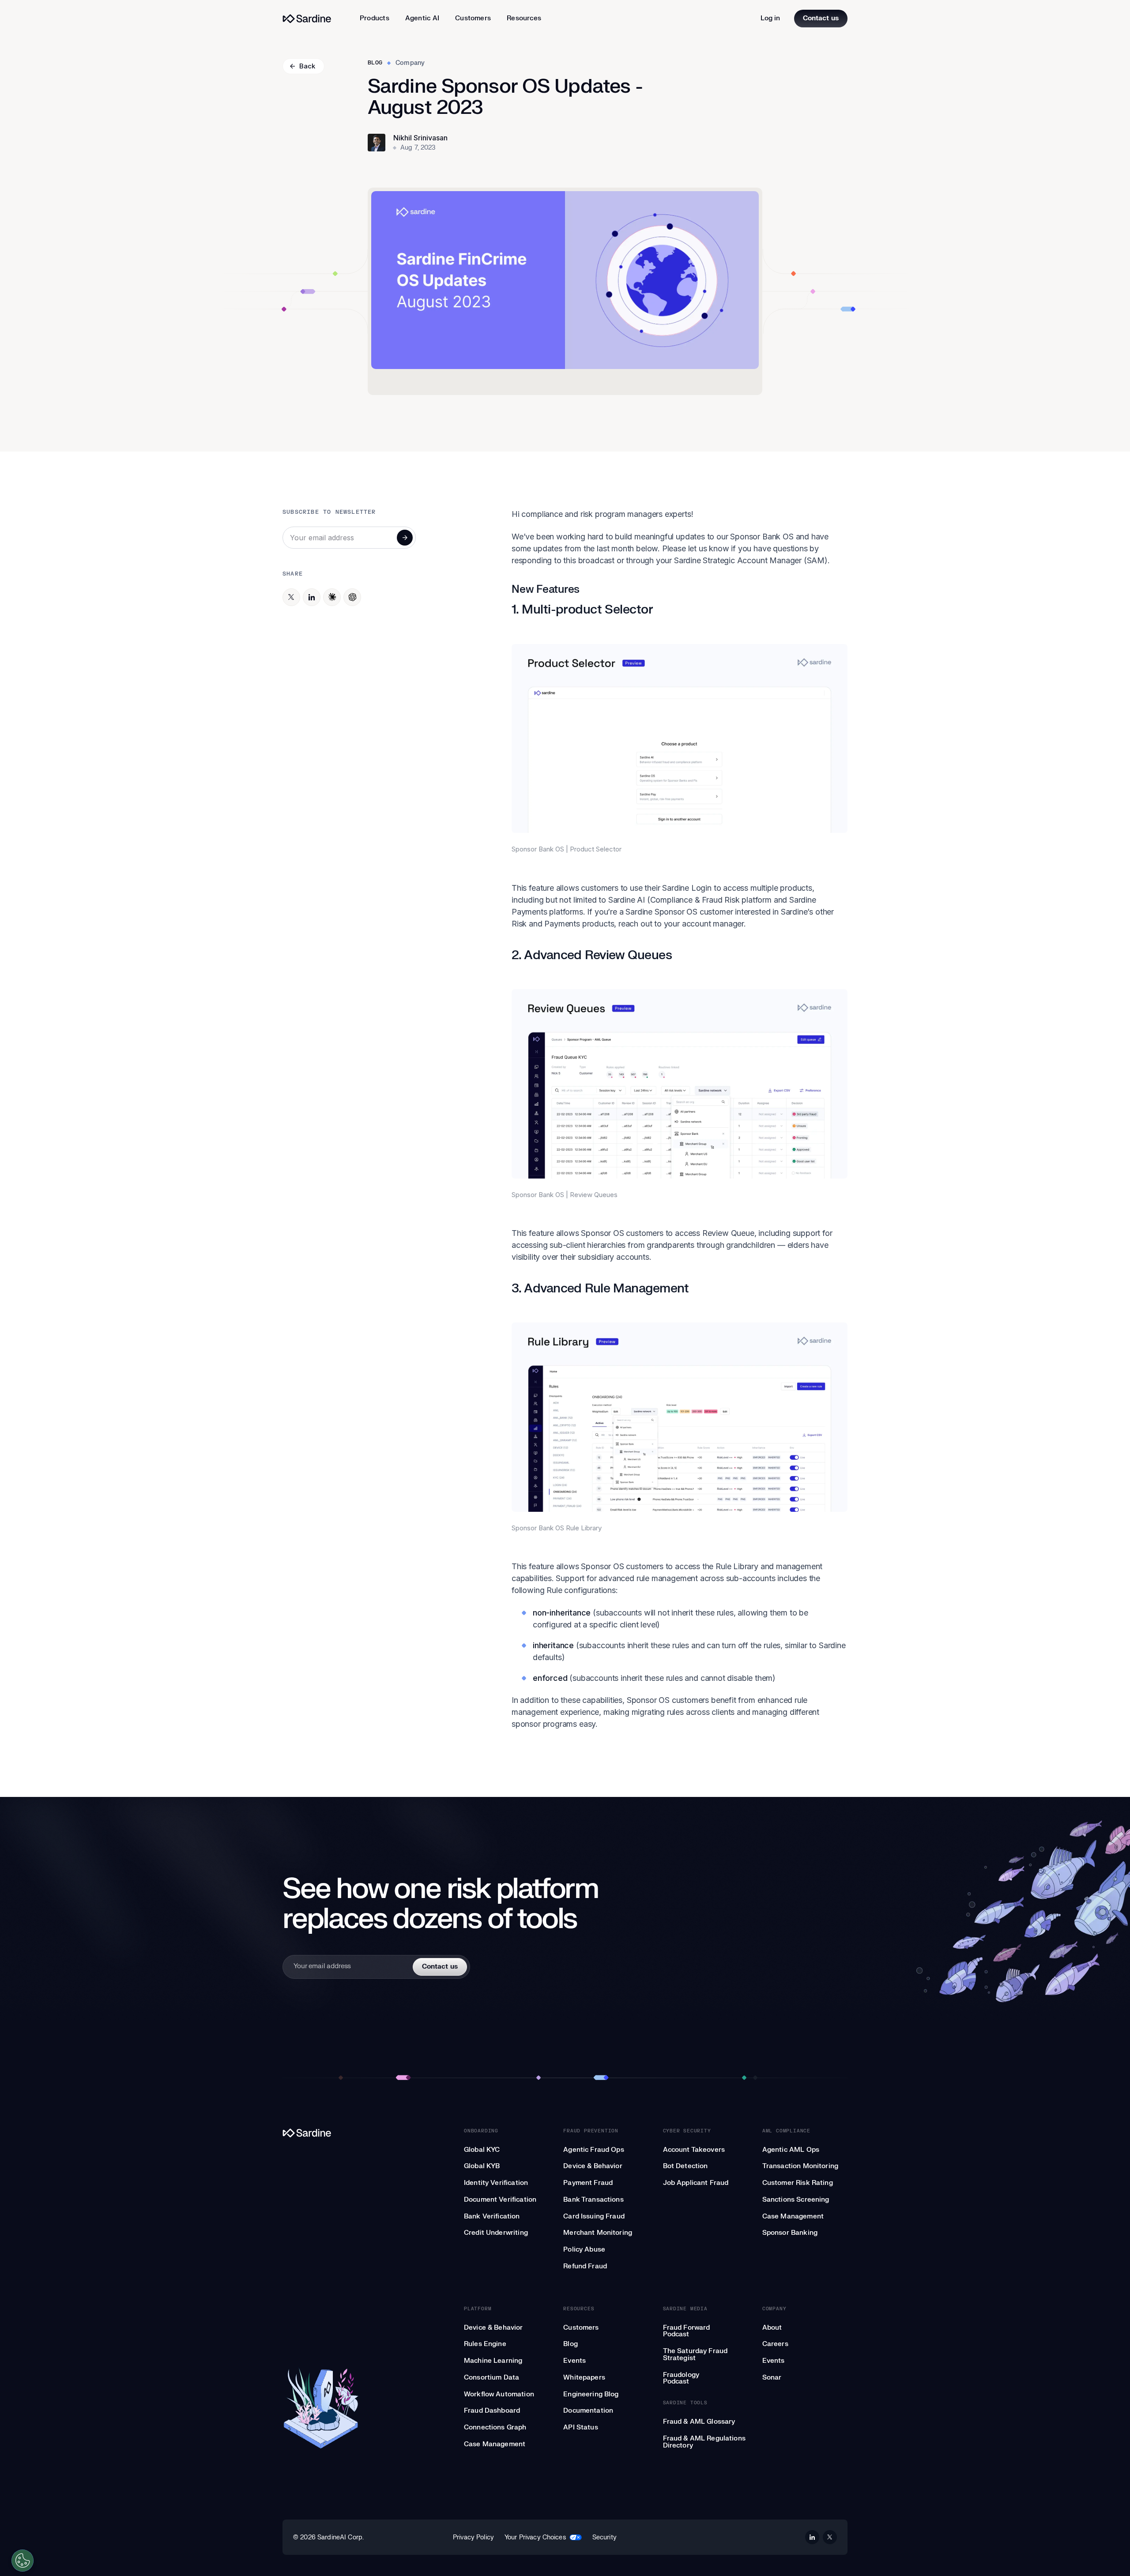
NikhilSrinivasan (420, 138)
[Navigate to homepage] (307, 19)
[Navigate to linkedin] (812, 2537)
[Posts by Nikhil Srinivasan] (377, 143)
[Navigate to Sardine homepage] (321, 2133)
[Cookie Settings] (23, 2561)
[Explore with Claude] (332, 597)
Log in (770, 18)
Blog (375, 63)
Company (410, 63)
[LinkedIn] (312, 597)
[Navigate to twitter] (830, 2537)
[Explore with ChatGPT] (352, 597)
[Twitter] (291, 597)
